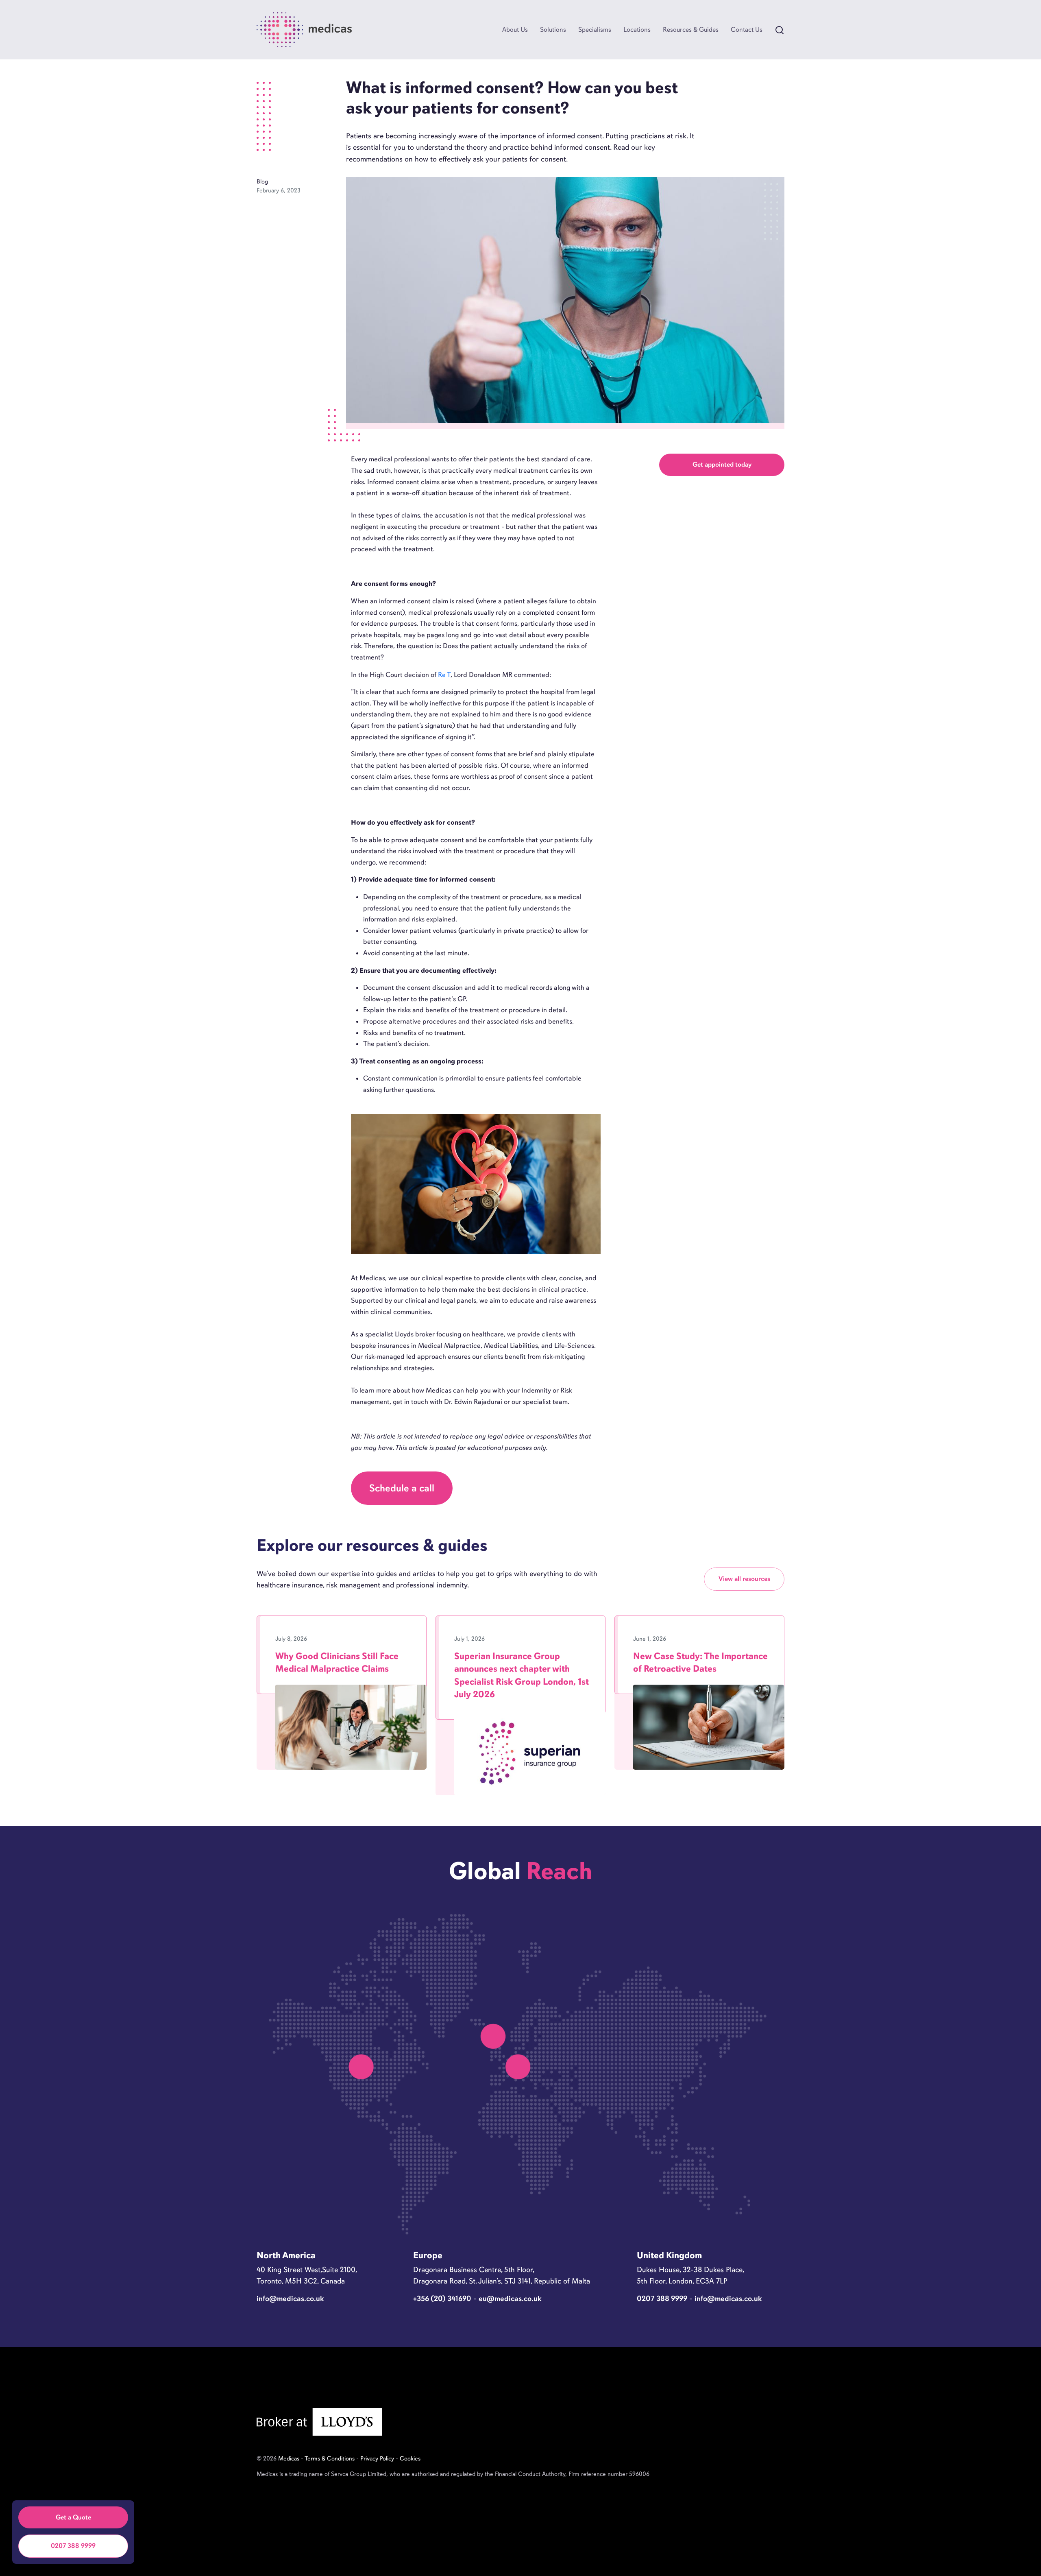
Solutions (553, 29)
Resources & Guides (691, 29)
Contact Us (747, 29)
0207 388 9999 (73, 2546)
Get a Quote (73, 2517)
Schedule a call (402, 1488)
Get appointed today (722, 464)
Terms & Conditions (330, 2458)
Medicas (289, 2458)
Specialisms (595, 29)
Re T (444, 675)
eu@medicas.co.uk (510, 2298)
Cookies (410, 2458)
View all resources (744, 1579)
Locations (637, 29)
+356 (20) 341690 (442, 2298)
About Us (515, 29)
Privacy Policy (377, 2458)
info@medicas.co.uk (290, 2298)
